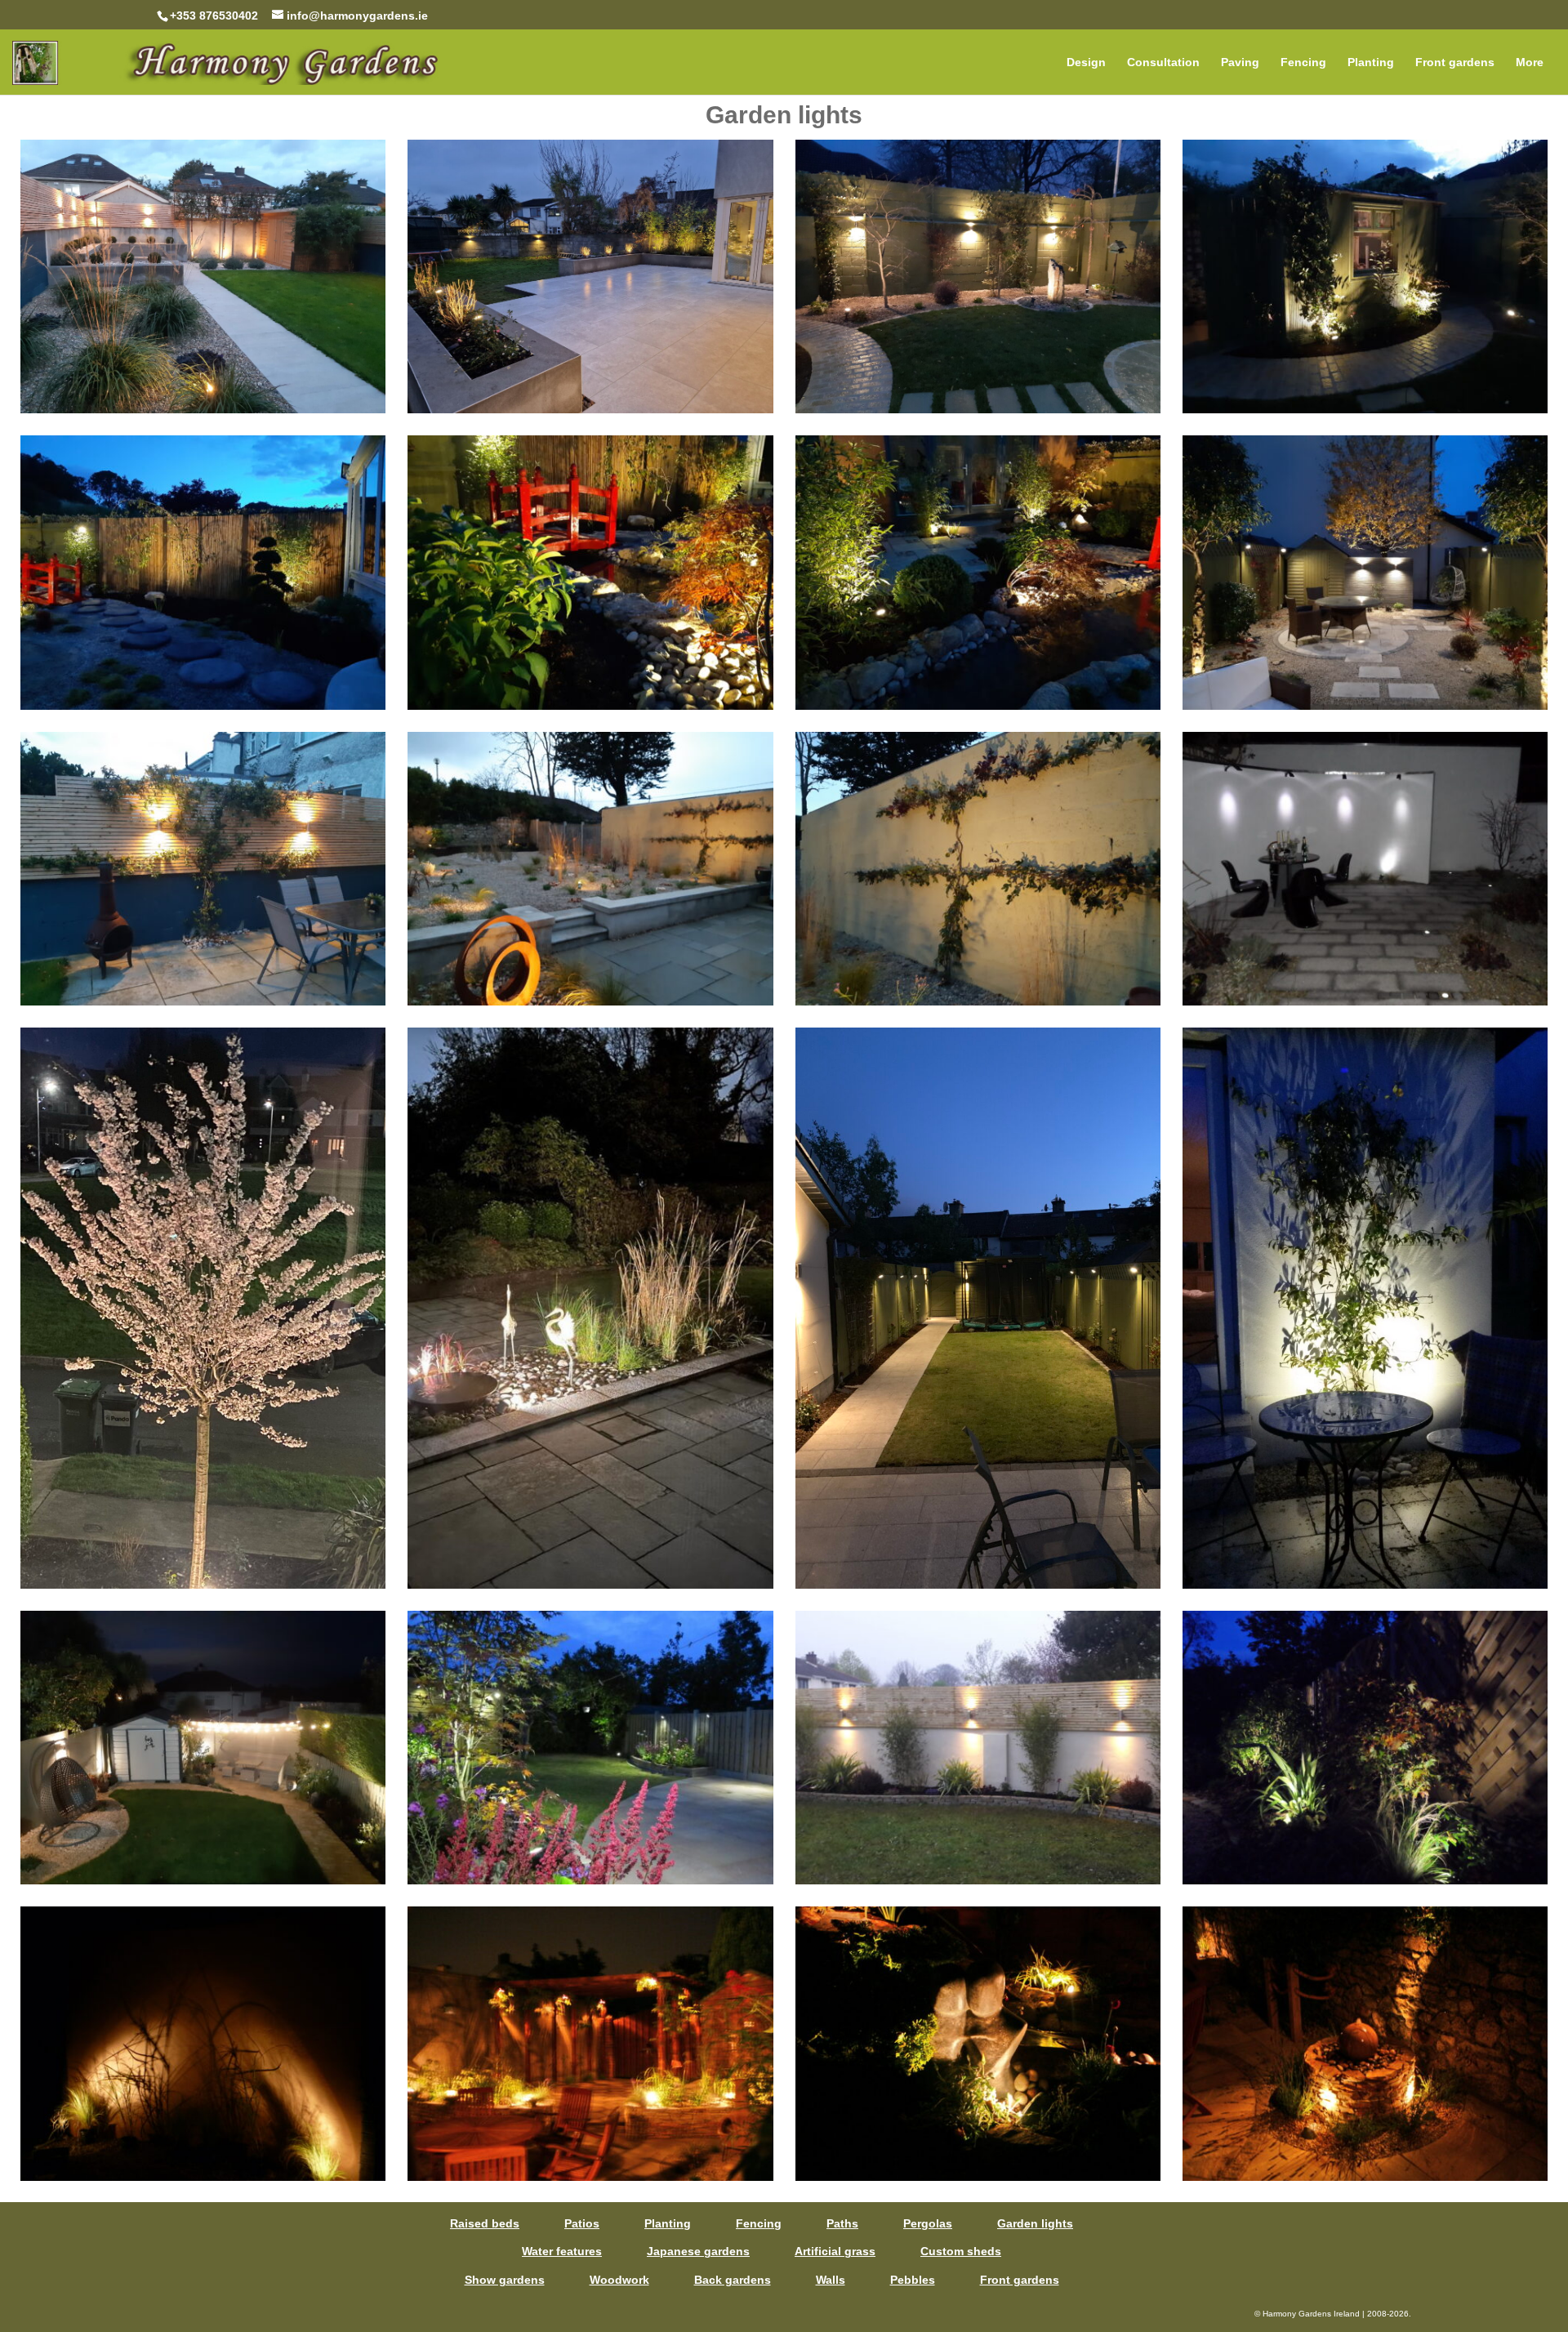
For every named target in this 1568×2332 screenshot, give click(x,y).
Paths (842, 2223)
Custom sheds (961, 2251)
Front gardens (1455, 62)
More (1530, 62)
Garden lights (1035, 2223)
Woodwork (619, 2280)
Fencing (1303, 62)
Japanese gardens (698, 2251)
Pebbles (913, 2280)
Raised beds (485, 2223)
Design (1086, 62)
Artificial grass (835, 2251)
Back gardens (733, 2280)
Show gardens (505, 2280)
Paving (1240, 62)
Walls (831, 2280)
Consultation (1163, 62)
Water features (562, 2251)
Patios (582, 2223)
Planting (1371, 62)
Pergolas (928, 2223)
